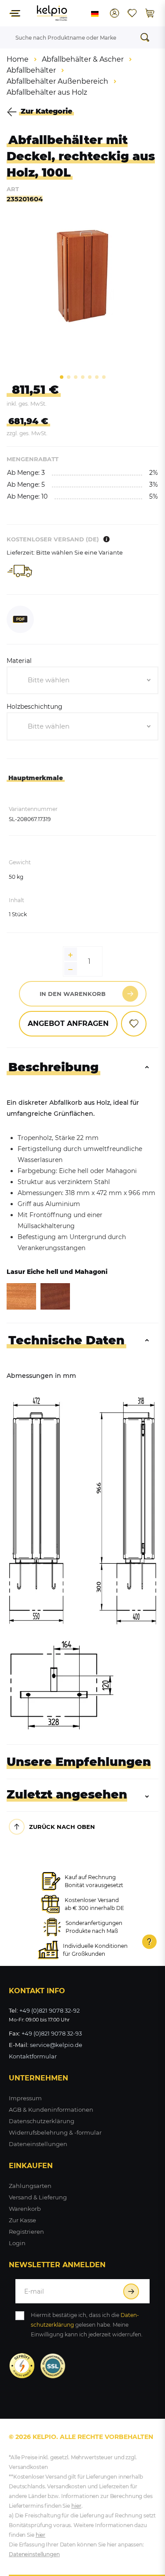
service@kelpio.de (56, 2045)
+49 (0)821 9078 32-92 (49, 2010)
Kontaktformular (33, 2056)
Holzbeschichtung (35, 707)
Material (19, 661)
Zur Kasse (22, 2220)
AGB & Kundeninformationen (51, 2110)
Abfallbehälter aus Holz (47, 92)
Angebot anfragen (68, 1023)
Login (17, 2243)
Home (18, 59)
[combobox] (82, 681)
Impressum (25, 2098)
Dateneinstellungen (38, 2144)
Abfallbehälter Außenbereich (57, 81)
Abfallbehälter (31, 70)
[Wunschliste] (132, 13)
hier (76, 2506)
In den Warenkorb (73, 994)
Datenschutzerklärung (42, 2121)
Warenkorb (25, 2209)
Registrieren (26, 2232)
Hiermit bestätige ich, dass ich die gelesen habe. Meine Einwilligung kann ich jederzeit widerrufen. (87, 2325)
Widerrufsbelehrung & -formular (55, 2132)
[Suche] (147, 37)
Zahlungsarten (30, 2186)
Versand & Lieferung (38, 2197)
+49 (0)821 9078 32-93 (52, 2033)
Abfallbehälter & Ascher (83, 59)
